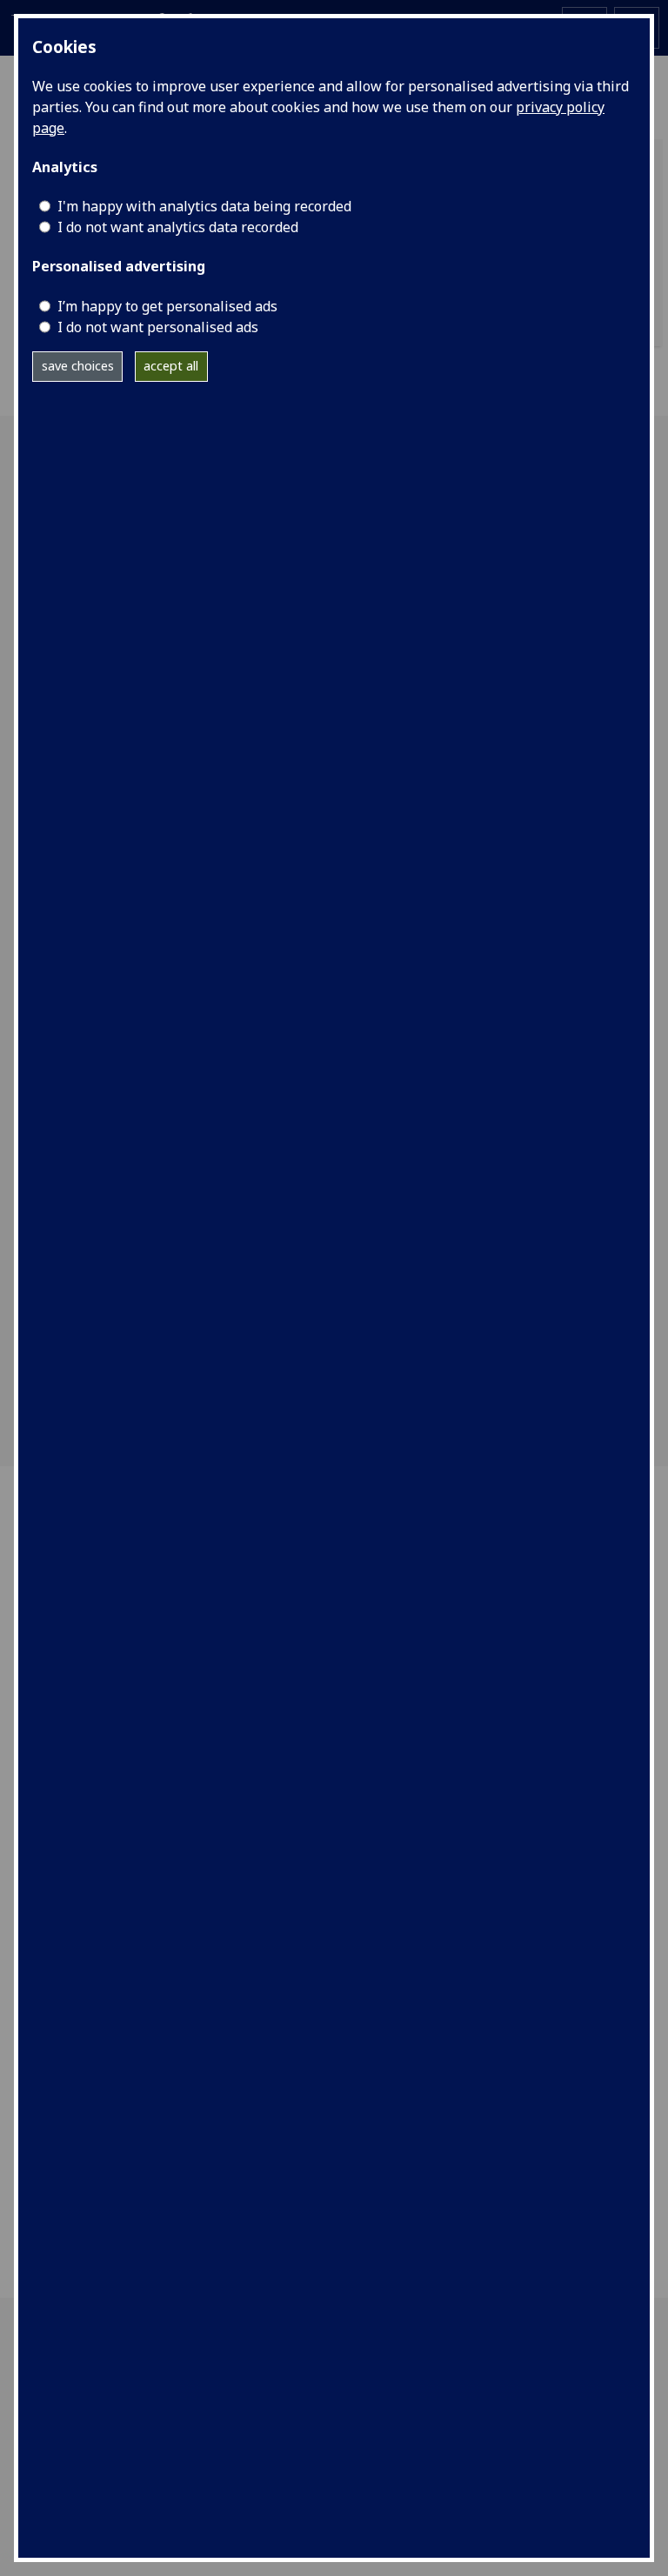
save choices (78, 366)
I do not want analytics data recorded (178, 227)
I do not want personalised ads (158, 327)
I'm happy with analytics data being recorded (204, 206)
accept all (171, 366)
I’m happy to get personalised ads (167, 306)
